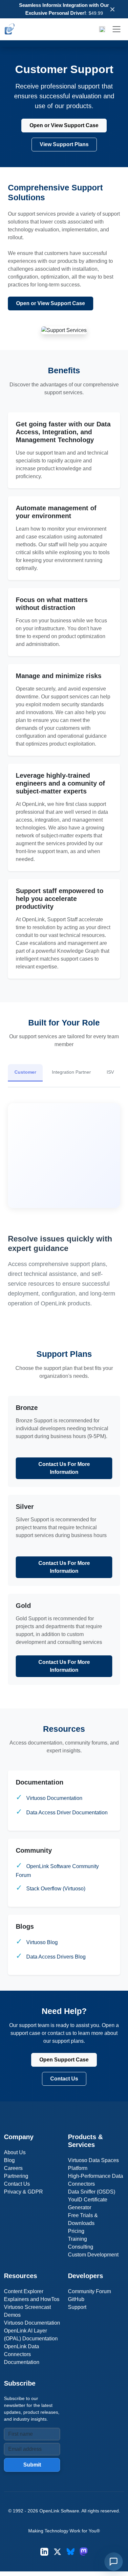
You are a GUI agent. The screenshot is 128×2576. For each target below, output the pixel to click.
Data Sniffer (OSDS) (92, 2192)
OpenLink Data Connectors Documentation (22, 2354)
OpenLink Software (59, 2511)
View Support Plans (64, 144)
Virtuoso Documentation (54, 1798)
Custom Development (93, 2255)
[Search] (102, 29)
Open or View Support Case (64, 125)
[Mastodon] (84, 2552)
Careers (13, 2168)
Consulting (81, 2247)
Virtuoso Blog (42, 1942)
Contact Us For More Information (64, 1468)
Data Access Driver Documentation (67, 1813)
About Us (15, 2152)
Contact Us (64, 2079)
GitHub (76, 2299)
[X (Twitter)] (57, 2552)
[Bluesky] (71, 2552)
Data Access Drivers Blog (56, 1957)
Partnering (16, 2176)
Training (77, 2239)
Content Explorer (24, 2291)
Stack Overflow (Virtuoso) (56, 1889)
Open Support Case (64, 2060)
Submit (32, 2465)
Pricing (76, 2231)
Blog (9, 2160)
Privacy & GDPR (23, 2192)
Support (77, 2307)
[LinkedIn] (44, 2552)
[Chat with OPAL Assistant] (114, 2562)
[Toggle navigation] (117, 29)
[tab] (25, 1073)
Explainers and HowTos (32, 2299)
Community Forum (89, 2291)
